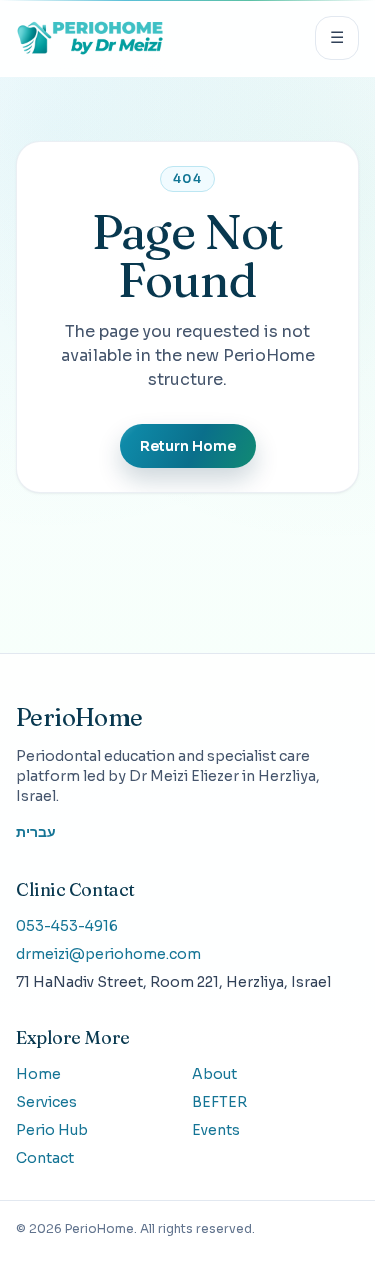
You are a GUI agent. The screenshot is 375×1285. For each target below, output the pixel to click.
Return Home (188, 446)
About (214, 1074)
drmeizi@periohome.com (108, 954)
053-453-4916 (67, 926)
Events (216, 1130)
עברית (36, 832)
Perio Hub (52, 1130)
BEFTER (219, 1102)
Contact (45, 1158)
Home (38, 1074)
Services (46, 1102)
